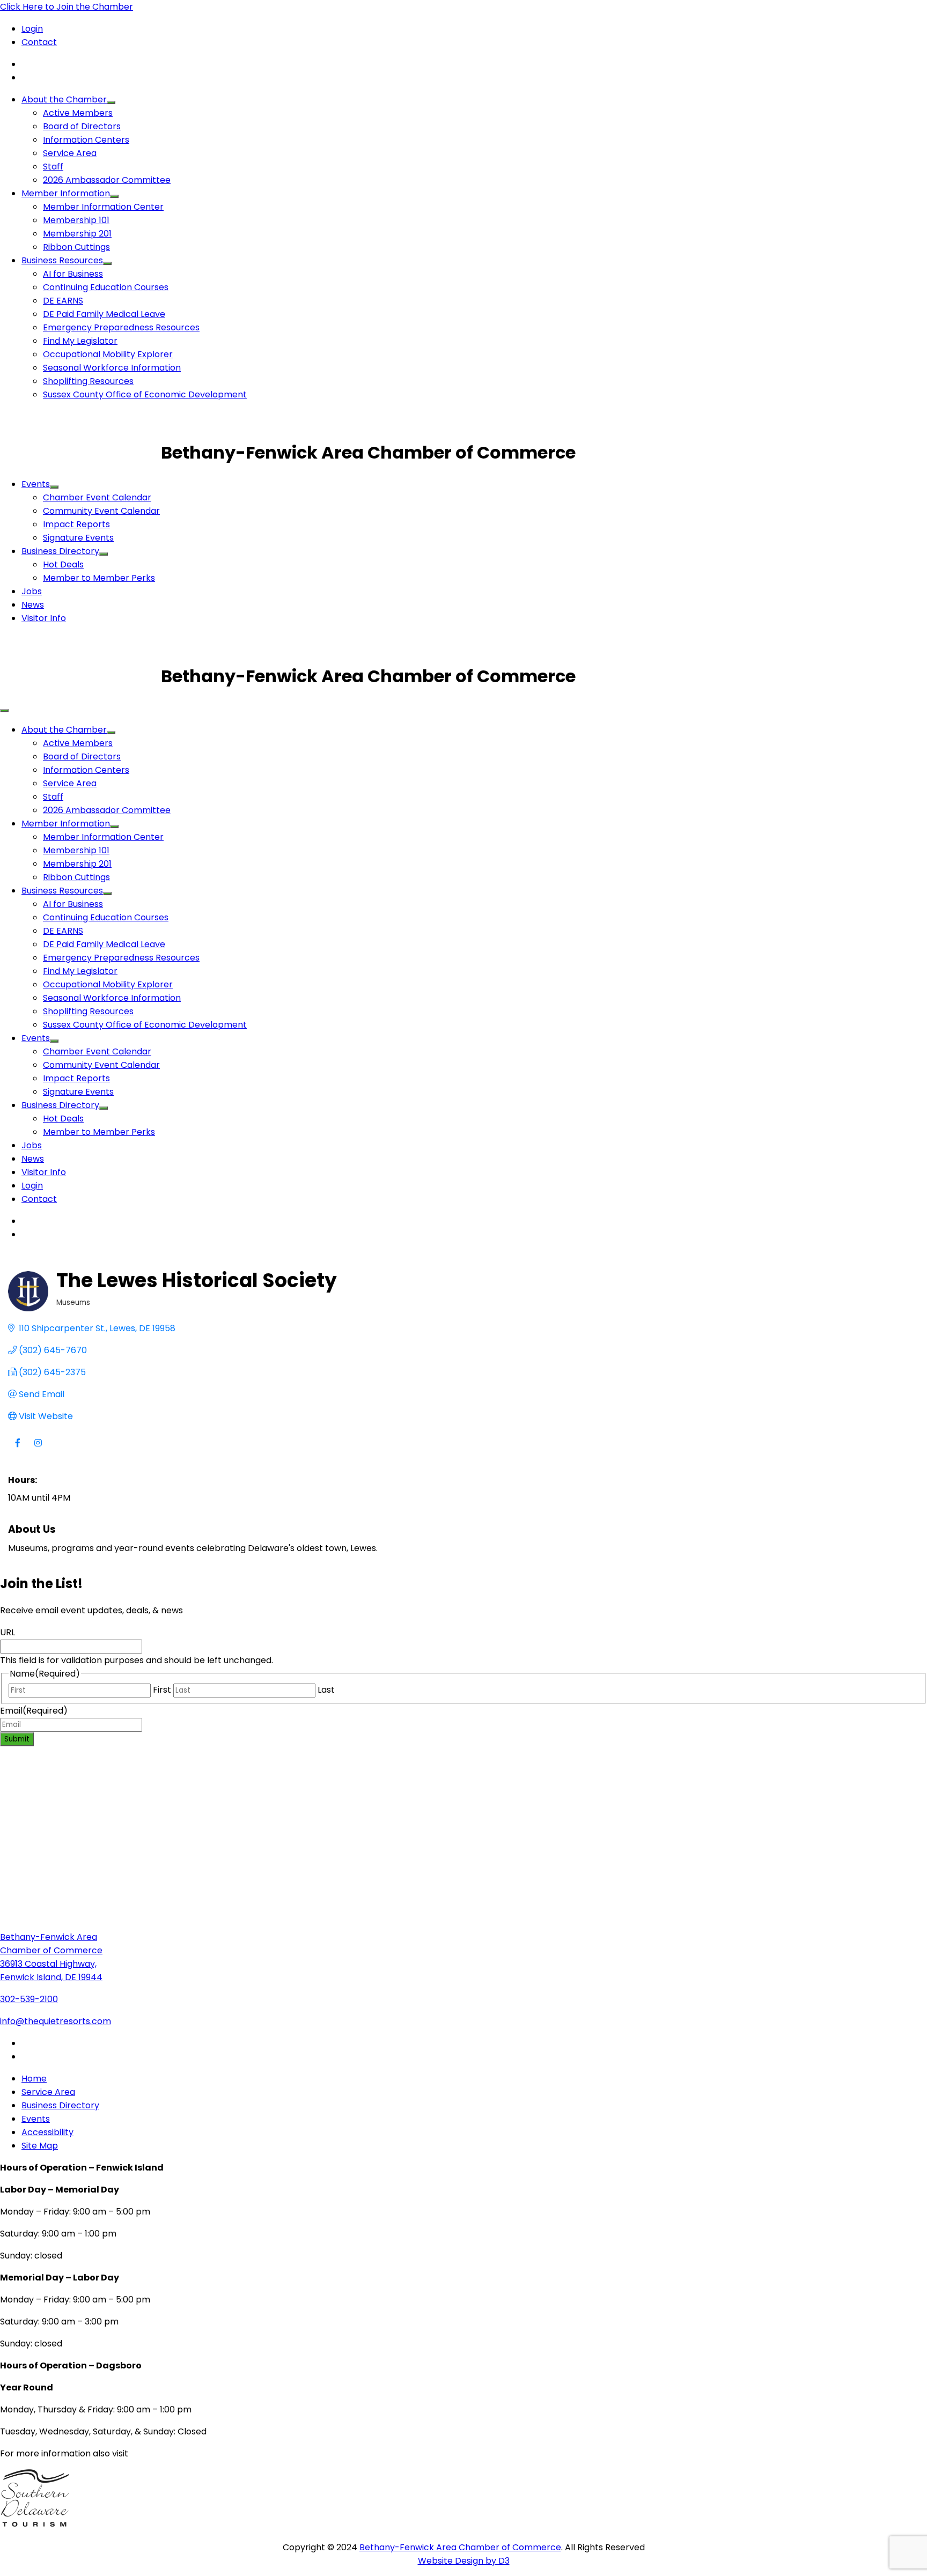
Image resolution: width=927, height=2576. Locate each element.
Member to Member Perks (99, 578)
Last (326, 1690)
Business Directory (60, 551)
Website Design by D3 (464, 2561)
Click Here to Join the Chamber (67, 7)
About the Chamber (64, 99)
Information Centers (86, 140)
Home (34, 2079)
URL (8, 1632)
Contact (39, 42)
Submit (17, 1739)
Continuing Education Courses (106, 287)
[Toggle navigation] (4, 711)
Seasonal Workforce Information (112, 368)
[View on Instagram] (38, 1449)
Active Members (78, 113)
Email (34, 1711)
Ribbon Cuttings (76, 247)
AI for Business (73, 274)
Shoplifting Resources (88, 381)
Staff (53, 167)
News (33, 605)
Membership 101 (76, 220)
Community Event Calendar (101, 511)
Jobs (32, 591)
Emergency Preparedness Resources (121, 327)
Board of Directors (82, 126)
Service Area (70, 153)
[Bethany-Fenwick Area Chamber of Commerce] (80, 452)
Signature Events (78, 538)
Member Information (66, 193)
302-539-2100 (29, 1999)
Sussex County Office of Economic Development (145, 394)
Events (36, 484)
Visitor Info (44, 618)
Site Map (40, 2146)
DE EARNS (63, 301)
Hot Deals (63, 564)
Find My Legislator (80, 341)
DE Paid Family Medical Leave (104, 314)
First (162, 1690)
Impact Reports (76, 524)
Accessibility (47, 2132)
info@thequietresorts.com (56, 2021)
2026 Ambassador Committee (107, 180)
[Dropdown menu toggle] (111, 102)
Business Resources (62, 260)
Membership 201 (77, 234)
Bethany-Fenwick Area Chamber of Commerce (460, 2547)
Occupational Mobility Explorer (108, 354)
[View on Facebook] (17, 1449)
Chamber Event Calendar (97, 497)
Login (32, 29)
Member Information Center (103, 207)
